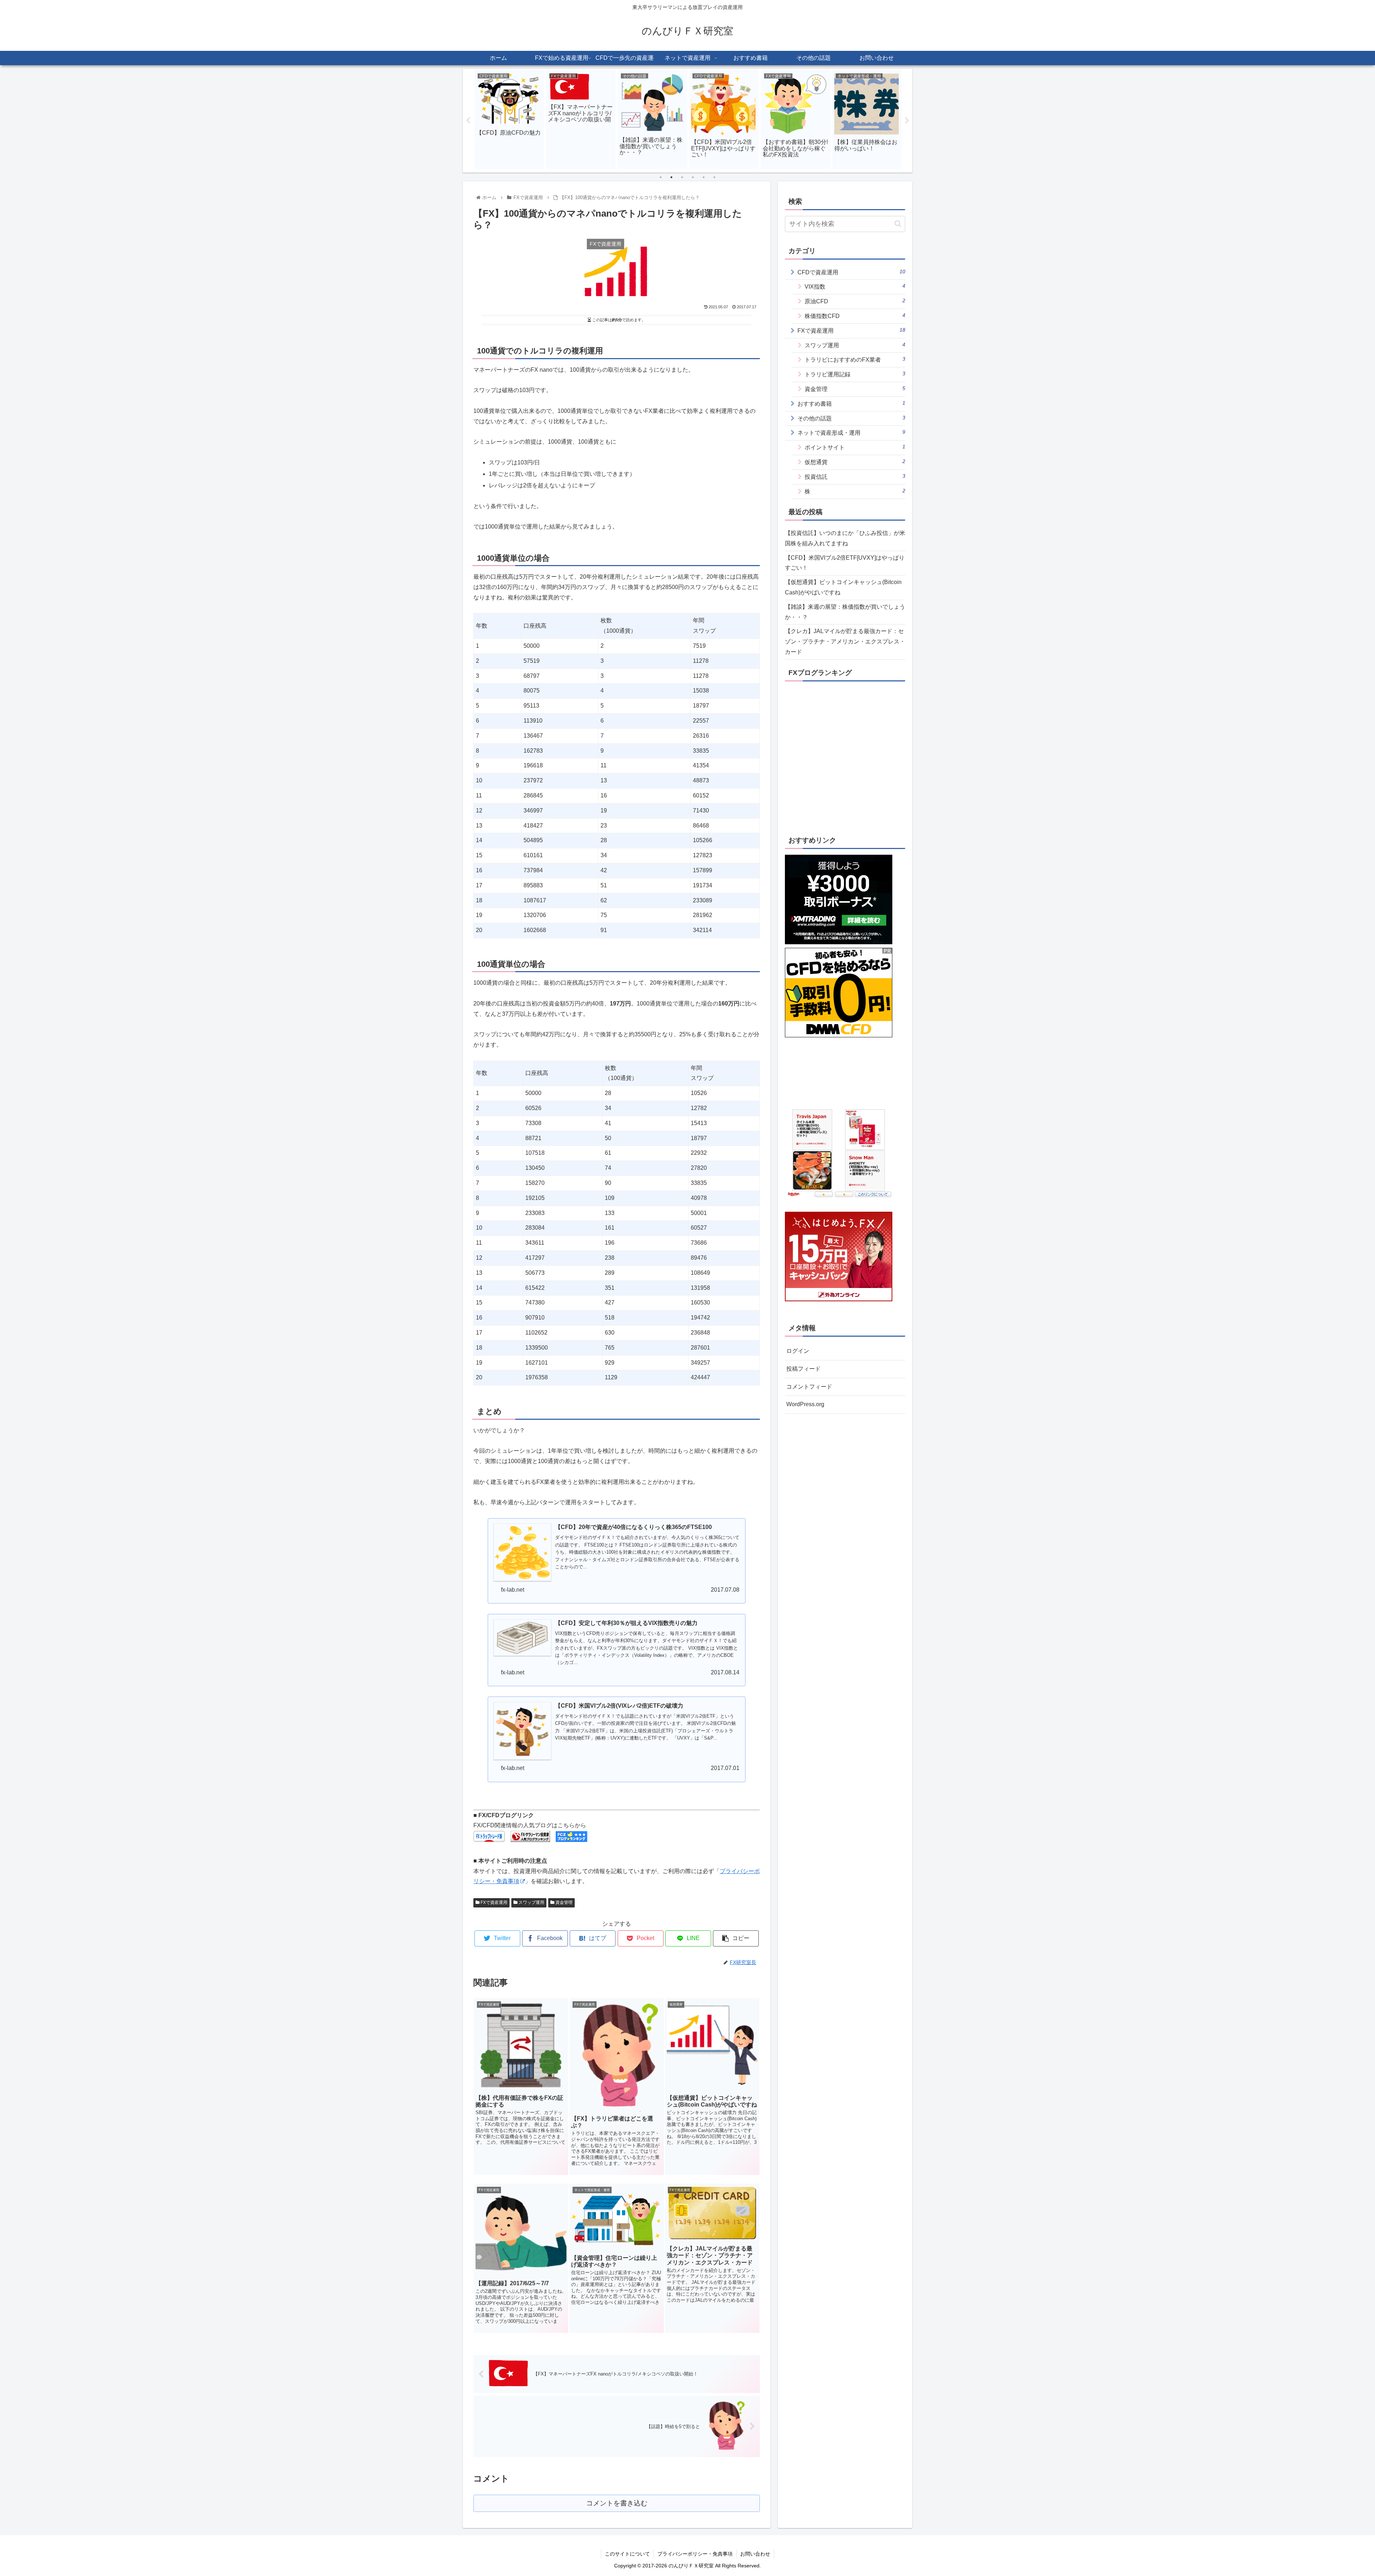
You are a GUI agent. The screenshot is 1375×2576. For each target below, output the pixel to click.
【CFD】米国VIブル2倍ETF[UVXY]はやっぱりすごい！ (845, 563)
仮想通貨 (855, 462)
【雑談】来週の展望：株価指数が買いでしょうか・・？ (845, 612)
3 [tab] (682, 177)
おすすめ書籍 (851, 403)
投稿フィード (804, 1369)
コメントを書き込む (617, 2503)
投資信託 (855, 476)
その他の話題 (851, 418)
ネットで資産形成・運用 (851, 432)
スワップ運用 (531, 1902)
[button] (898, 224)
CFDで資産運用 (851, 272)
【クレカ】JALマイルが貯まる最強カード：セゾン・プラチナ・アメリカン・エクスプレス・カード (845, 641)
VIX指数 (855, 286)
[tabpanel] (509, 119)
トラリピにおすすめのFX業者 (855, 359)
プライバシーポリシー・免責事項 (695, 2554)
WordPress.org (805, 1404)
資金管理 (563, 1902)
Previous (468, 121)
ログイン (798, 1351)
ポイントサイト (855, 447)
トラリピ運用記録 (855, 374)
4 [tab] (693, 177)
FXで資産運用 (493, 1902)
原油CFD (855, 301)
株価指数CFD (855, 316)
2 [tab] (671, 177)
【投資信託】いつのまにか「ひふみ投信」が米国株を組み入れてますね (845, 538)
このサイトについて (627, 2554)
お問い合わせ (755, 2554)
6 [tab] (714, 177)
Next (907, 121)
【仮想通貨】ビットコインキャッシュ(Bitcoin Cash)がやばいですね (843, 587)
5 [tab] (704, 177)
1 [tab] (661, 177)
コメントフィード (809, 1387)
